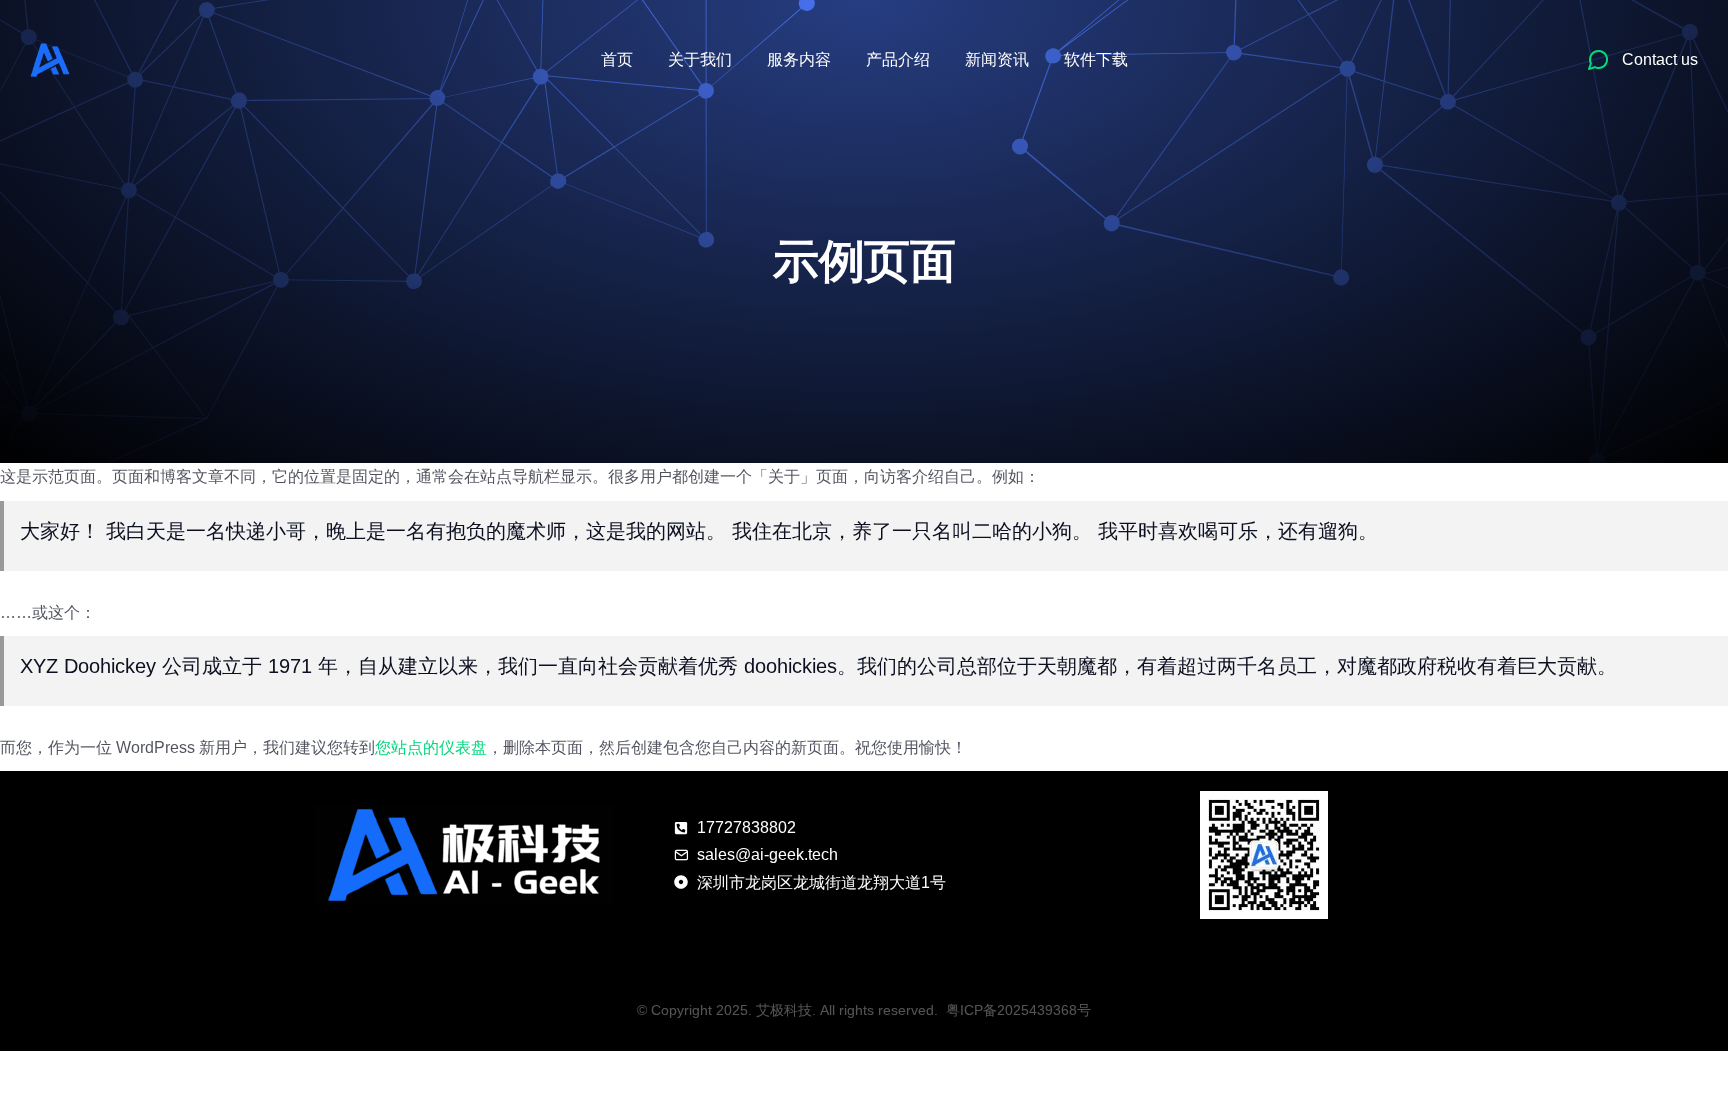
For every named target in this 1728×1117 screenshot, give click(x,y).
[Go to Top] (1686, 1075)
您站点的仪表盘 (431, 747)
